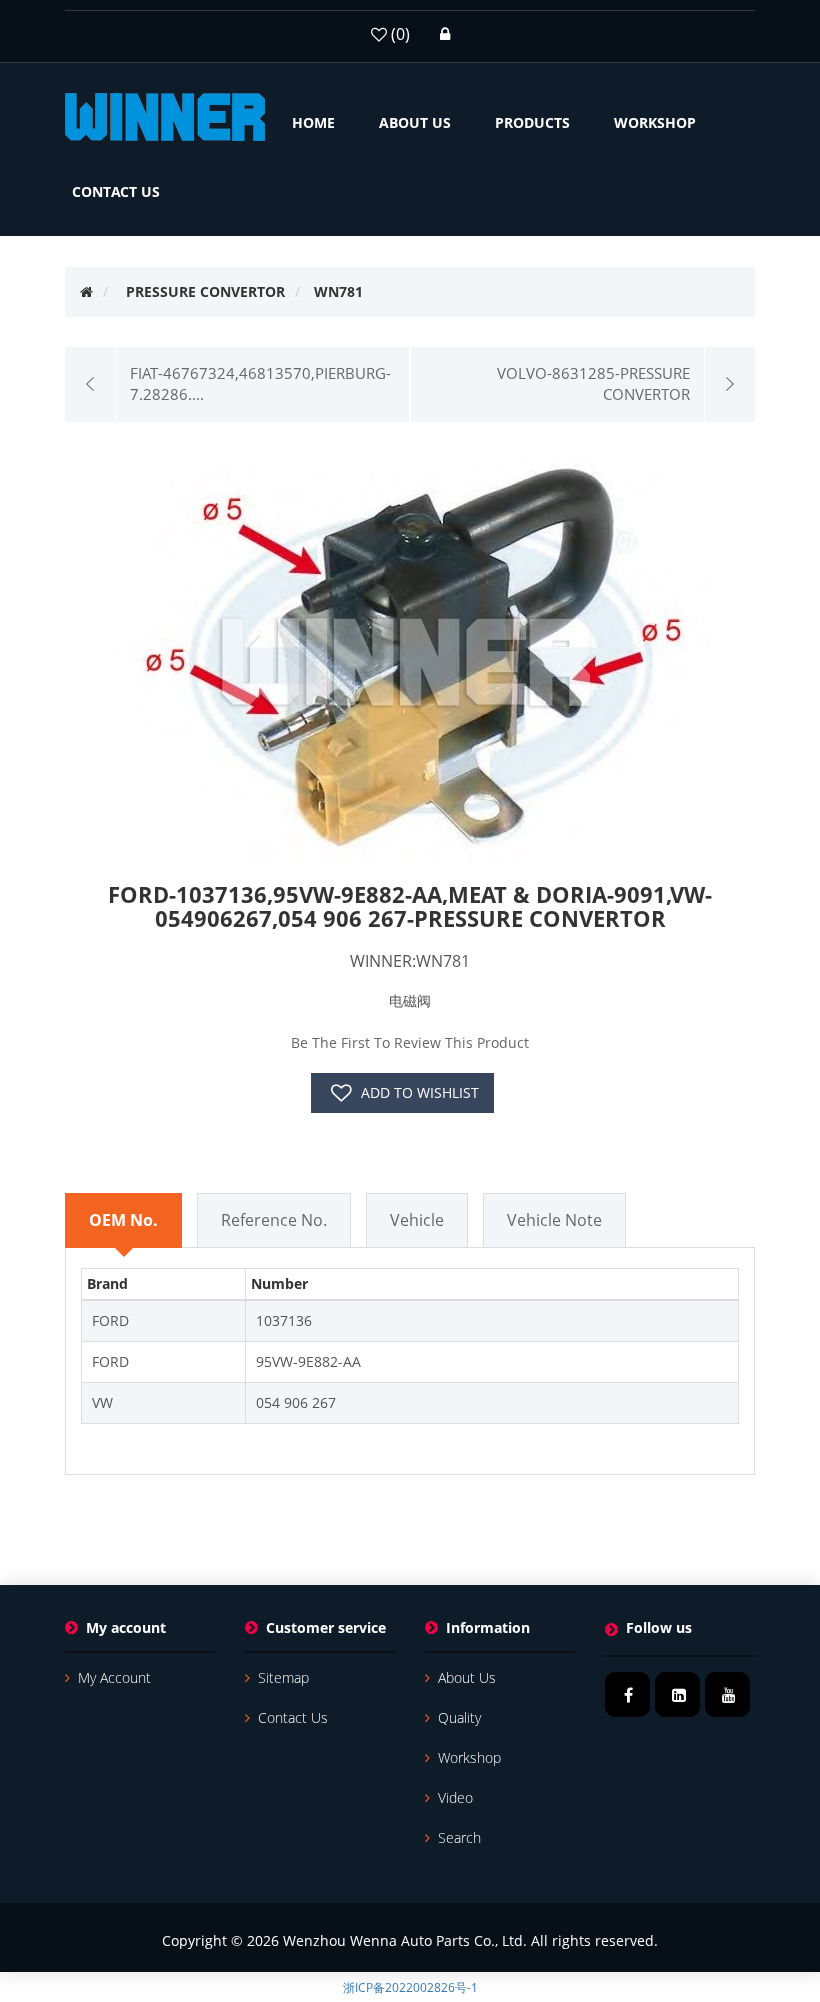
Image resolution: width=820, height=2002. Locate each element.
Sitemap (283, 1677)
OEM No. (123, 1220)
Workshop (469, 1757)
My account (114, 1677)
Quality (459, 1717)
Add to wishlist (420, 1092)
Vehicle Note (554, 1220)
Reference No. (274, 1220)
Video (455, 1797)
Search (459, 1837)
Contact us (293, 1717)
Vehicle (417, 1220)
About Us (467, 1677)
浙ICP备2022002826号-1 (410, 1987)
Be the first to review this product (410, 1042)
